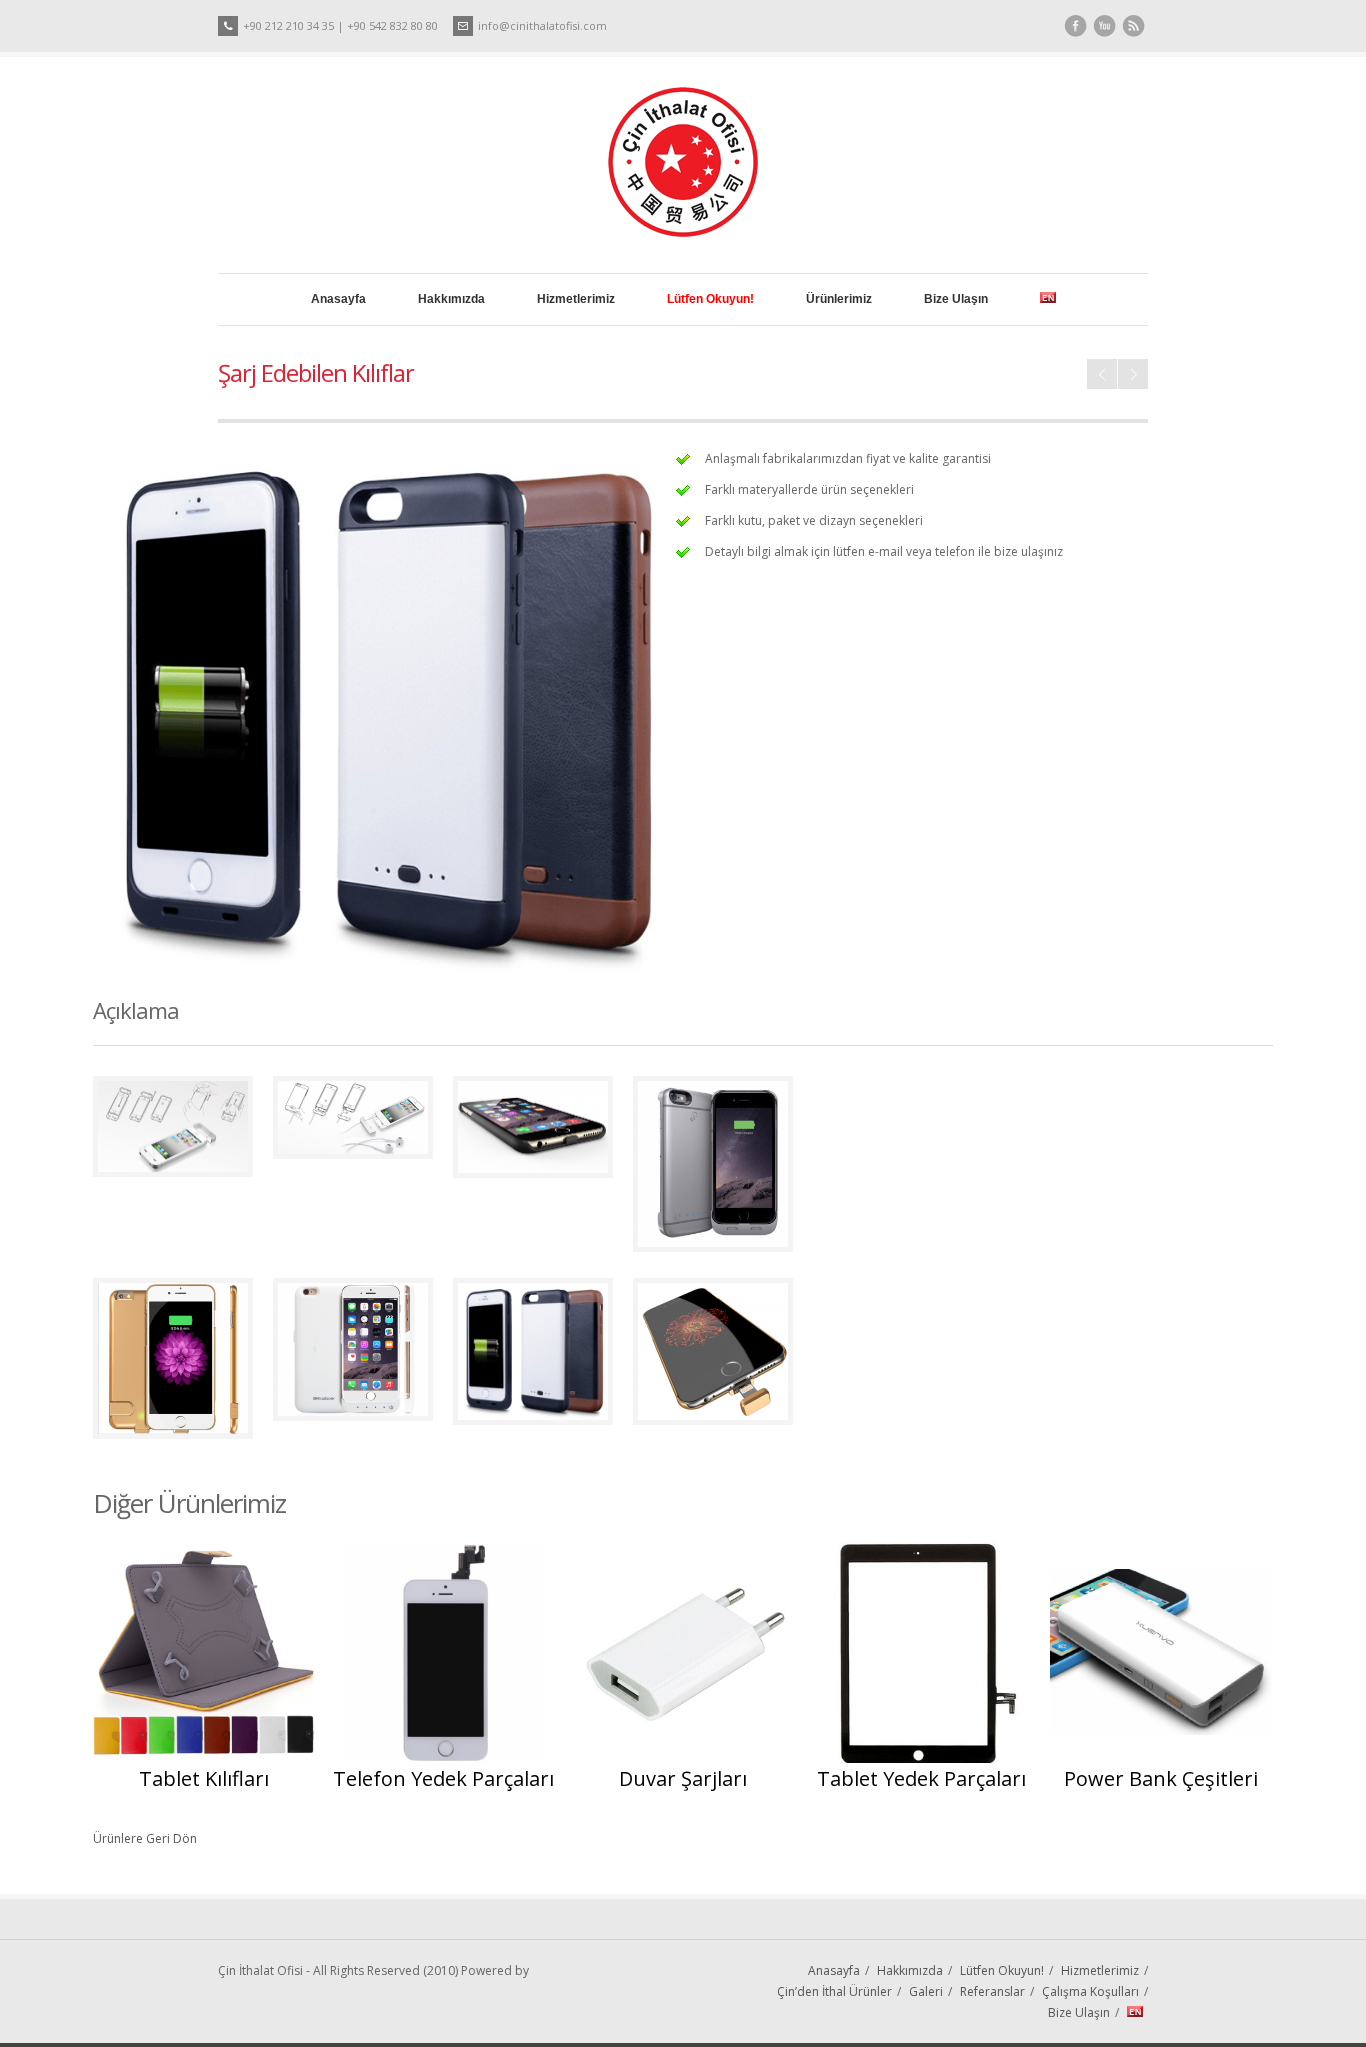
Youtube (1104, 26)
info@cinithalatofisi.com (542, 25)
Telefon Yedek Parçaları (1133, 374)
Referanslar (992, 1991)
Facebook (1075, 26)
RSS (1133, 26)
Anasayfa (338, 299)
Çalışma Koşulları (1090, 1991)
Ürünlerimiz (839, 299)
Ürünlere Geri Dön (145, 1838)
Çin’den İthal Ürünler (834, 1991)
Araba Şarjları (1102, 374)
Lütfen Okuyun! (1002, 1970)
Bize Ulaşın (956, 299)
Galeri (926, 1991)
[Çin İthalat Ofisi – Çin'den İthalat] (683, 232)
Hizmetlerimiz (576, 299)
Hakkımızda (451, 299)
